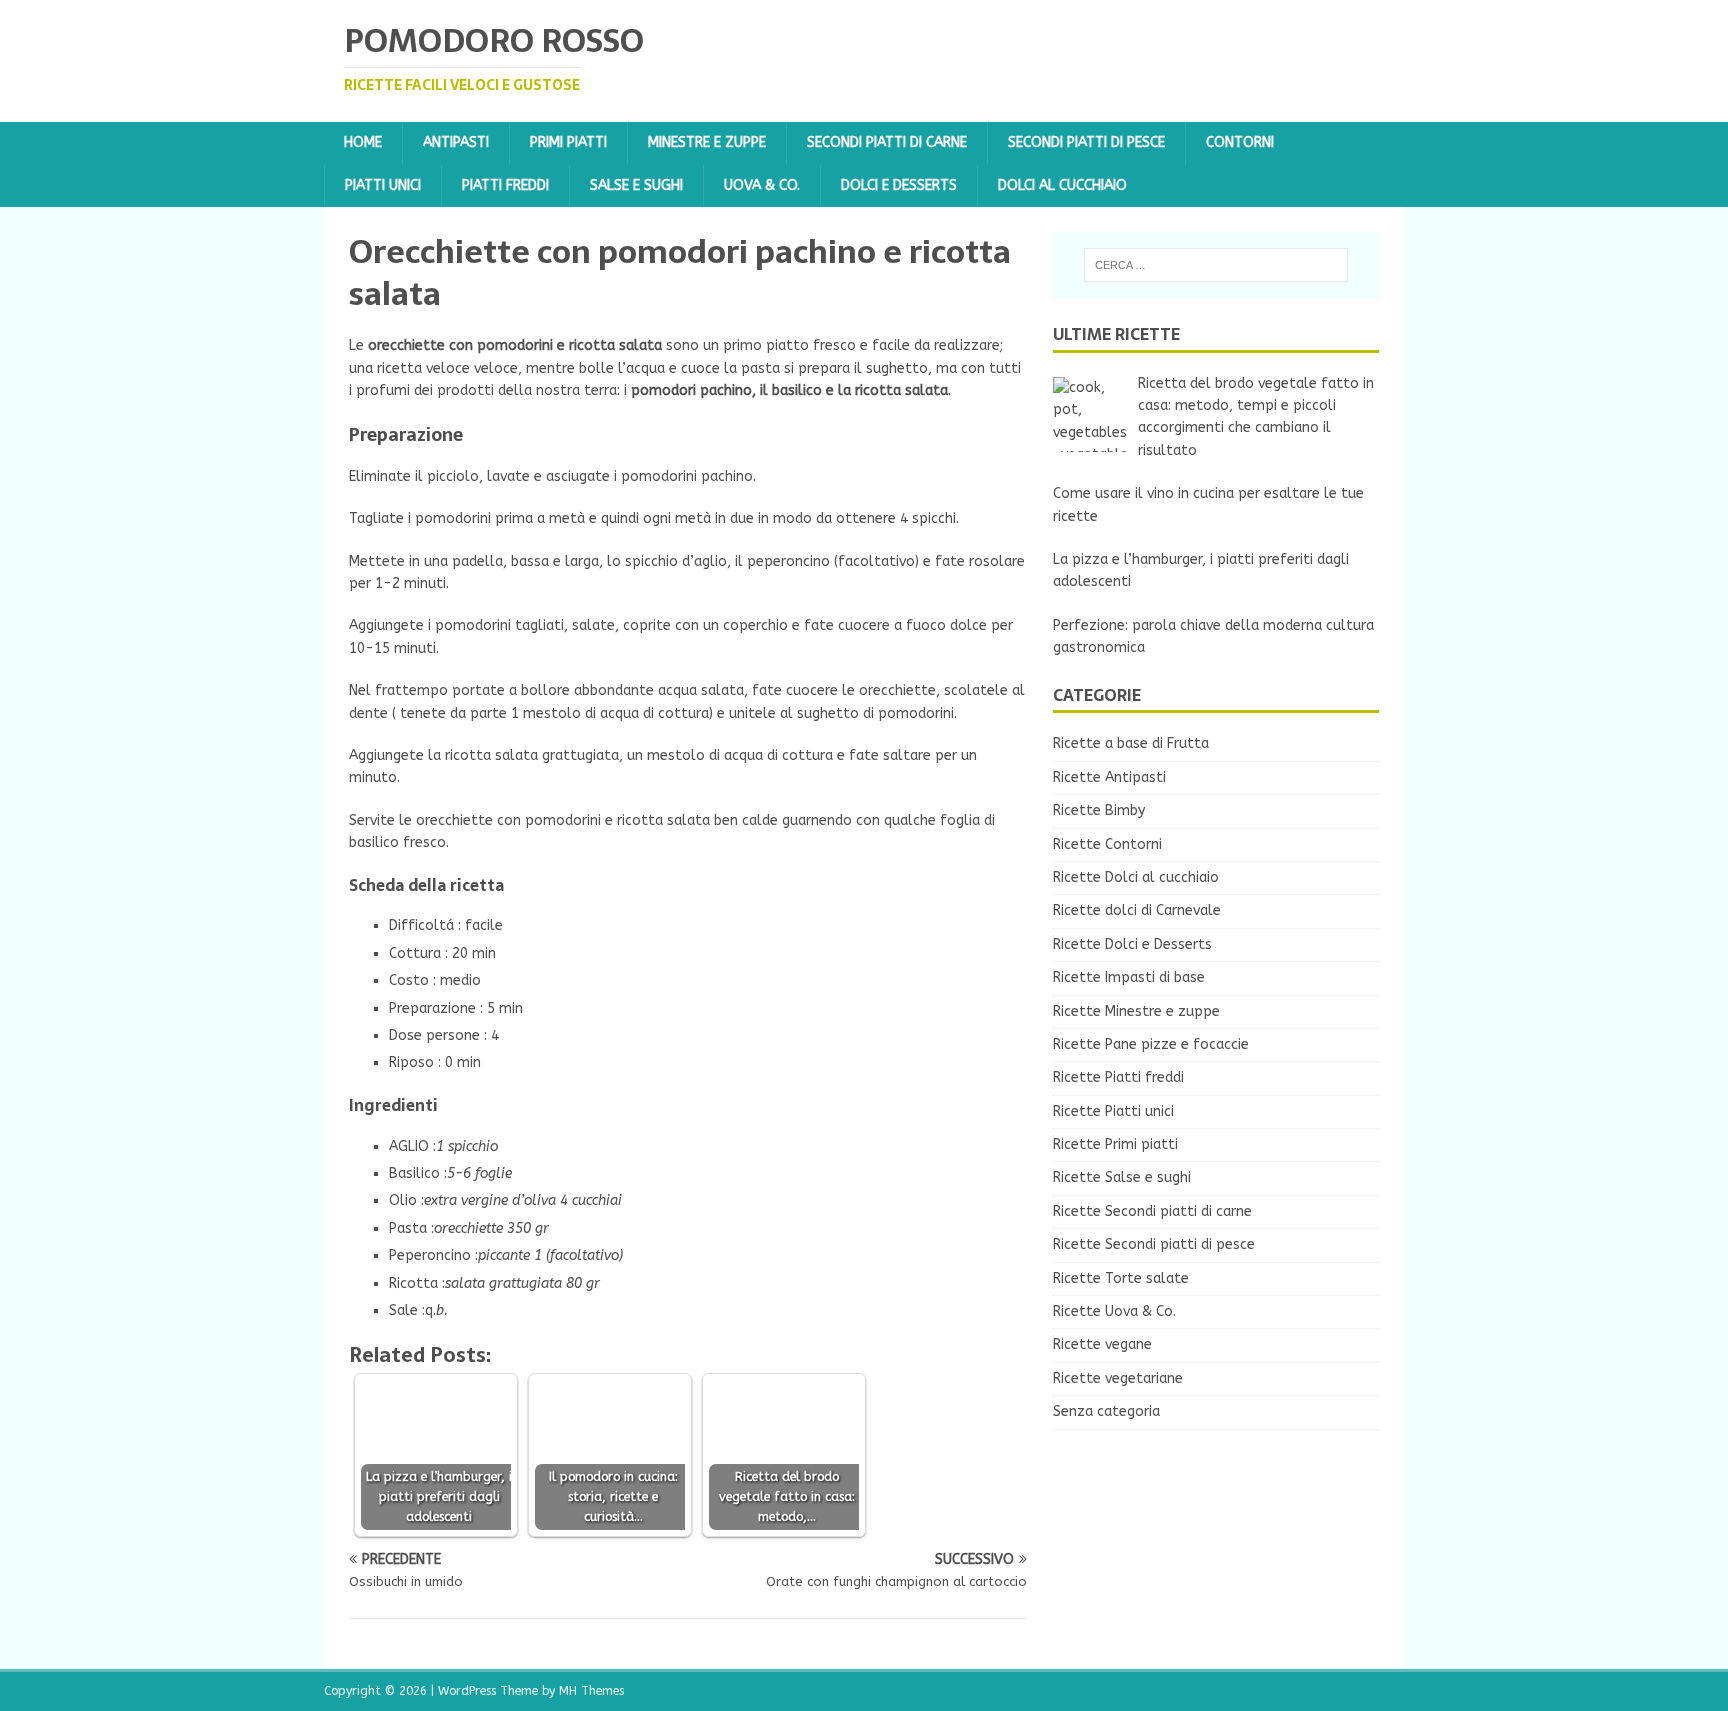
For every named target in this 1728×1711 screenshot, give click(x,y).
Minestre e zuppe (707, 142)
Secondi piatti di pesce (1086, 142)
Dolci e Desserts (899, 185)
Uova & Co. (762, 185)
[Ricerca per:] (1216, 265)
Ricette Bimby (1099, 810)
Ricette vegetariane (1118, 1378)
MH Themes (591, 1691)
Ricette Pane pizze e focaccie (1151, 1044)
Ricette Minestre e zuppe (1136, 1011)
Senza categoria (1106, 1411)
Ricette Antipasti (1109, 777)
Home (363, 142)
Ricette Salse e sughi (1122, 1177)
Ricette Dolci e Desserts (1132, 944)
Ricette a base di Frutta (1131, 743)
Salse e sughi (636, 185)
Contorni (1240, 142)
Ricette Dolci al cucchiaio (1136, 877)
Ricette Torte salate (1121, 1278)
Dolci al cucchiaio (1062, 185)
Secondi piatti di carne (887, 142)
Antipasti (456, 142)
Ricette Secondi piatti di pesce (1154, 1244)
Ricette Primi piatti (1115, 1144)
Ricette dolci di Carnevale (1137, 910)
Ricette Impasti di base (1129, 977)
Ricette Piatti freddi (1118, 1077)
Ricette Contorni (1107, 844)
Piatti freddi (505, 185)
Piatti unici (383, 185)
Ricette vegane (1102, 1344)
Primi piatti (568, 142)
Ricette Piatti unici (1113, 1111)
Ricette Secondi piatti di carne (1152, 1211)
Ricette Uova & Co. (1114, 1311)
